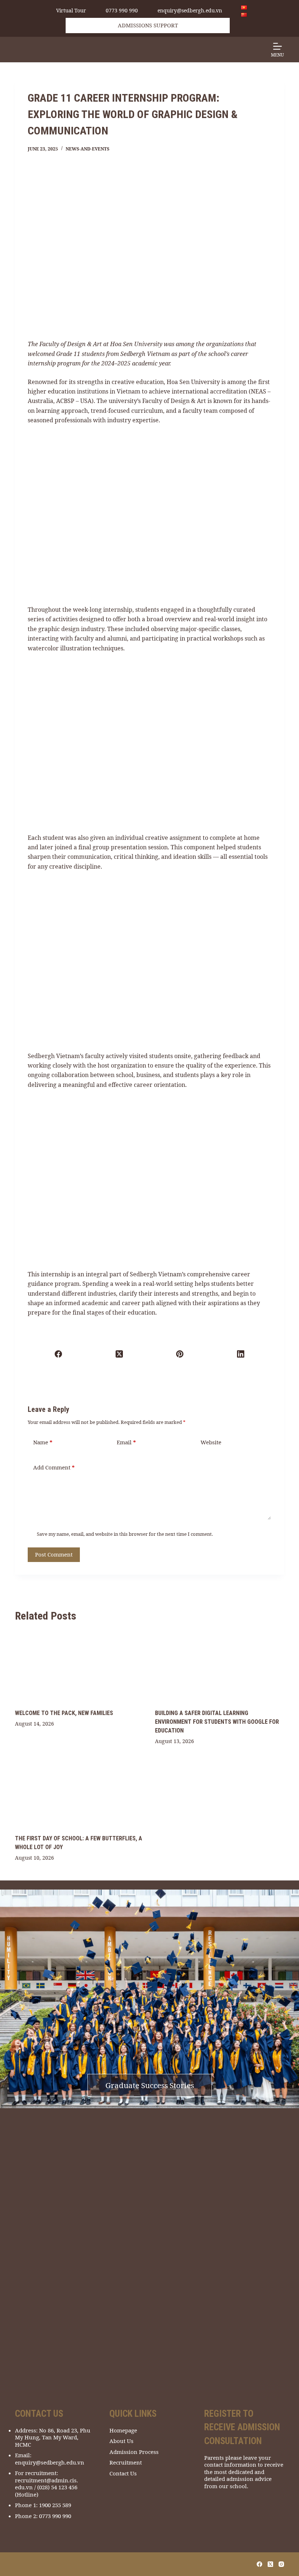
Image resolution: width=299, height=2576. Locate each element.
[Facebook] (59, 1354)
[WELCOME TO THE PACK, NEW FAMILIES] (79, 1667)
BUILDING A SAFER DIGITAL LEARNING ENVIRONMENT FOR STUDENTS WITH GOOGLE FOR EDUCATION (217, 1722)
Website (211, 1442)
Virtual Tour (71, 11)
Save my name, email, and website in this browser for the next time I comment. (125, 1534)
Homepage (123, 2430)
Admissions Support (148, 25)
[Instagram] (281, 2564)
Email (126, 1442)
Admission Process (134, 2452)
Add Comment (54, 1467)
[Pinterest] (180, 1354)
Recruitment (126, 2463)
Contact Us (123, 2473)
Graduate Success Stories (150, 2085)
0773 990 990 (122, 11)
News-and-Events (88, 149)
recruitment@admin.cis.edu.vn (46, 2484)
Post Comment (54, 1554)
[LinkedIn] (241, 1354)
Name (43, 1442)
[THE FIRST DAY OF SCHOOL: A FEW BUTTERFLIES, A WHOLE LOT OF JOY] (79, 1792)
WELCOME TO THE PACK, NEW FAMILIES (64, 1713)
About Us (121, 2441)
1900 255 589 (55, 2505)
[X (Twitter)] (119, 1354)
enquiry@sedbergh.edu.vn (190, 11)
